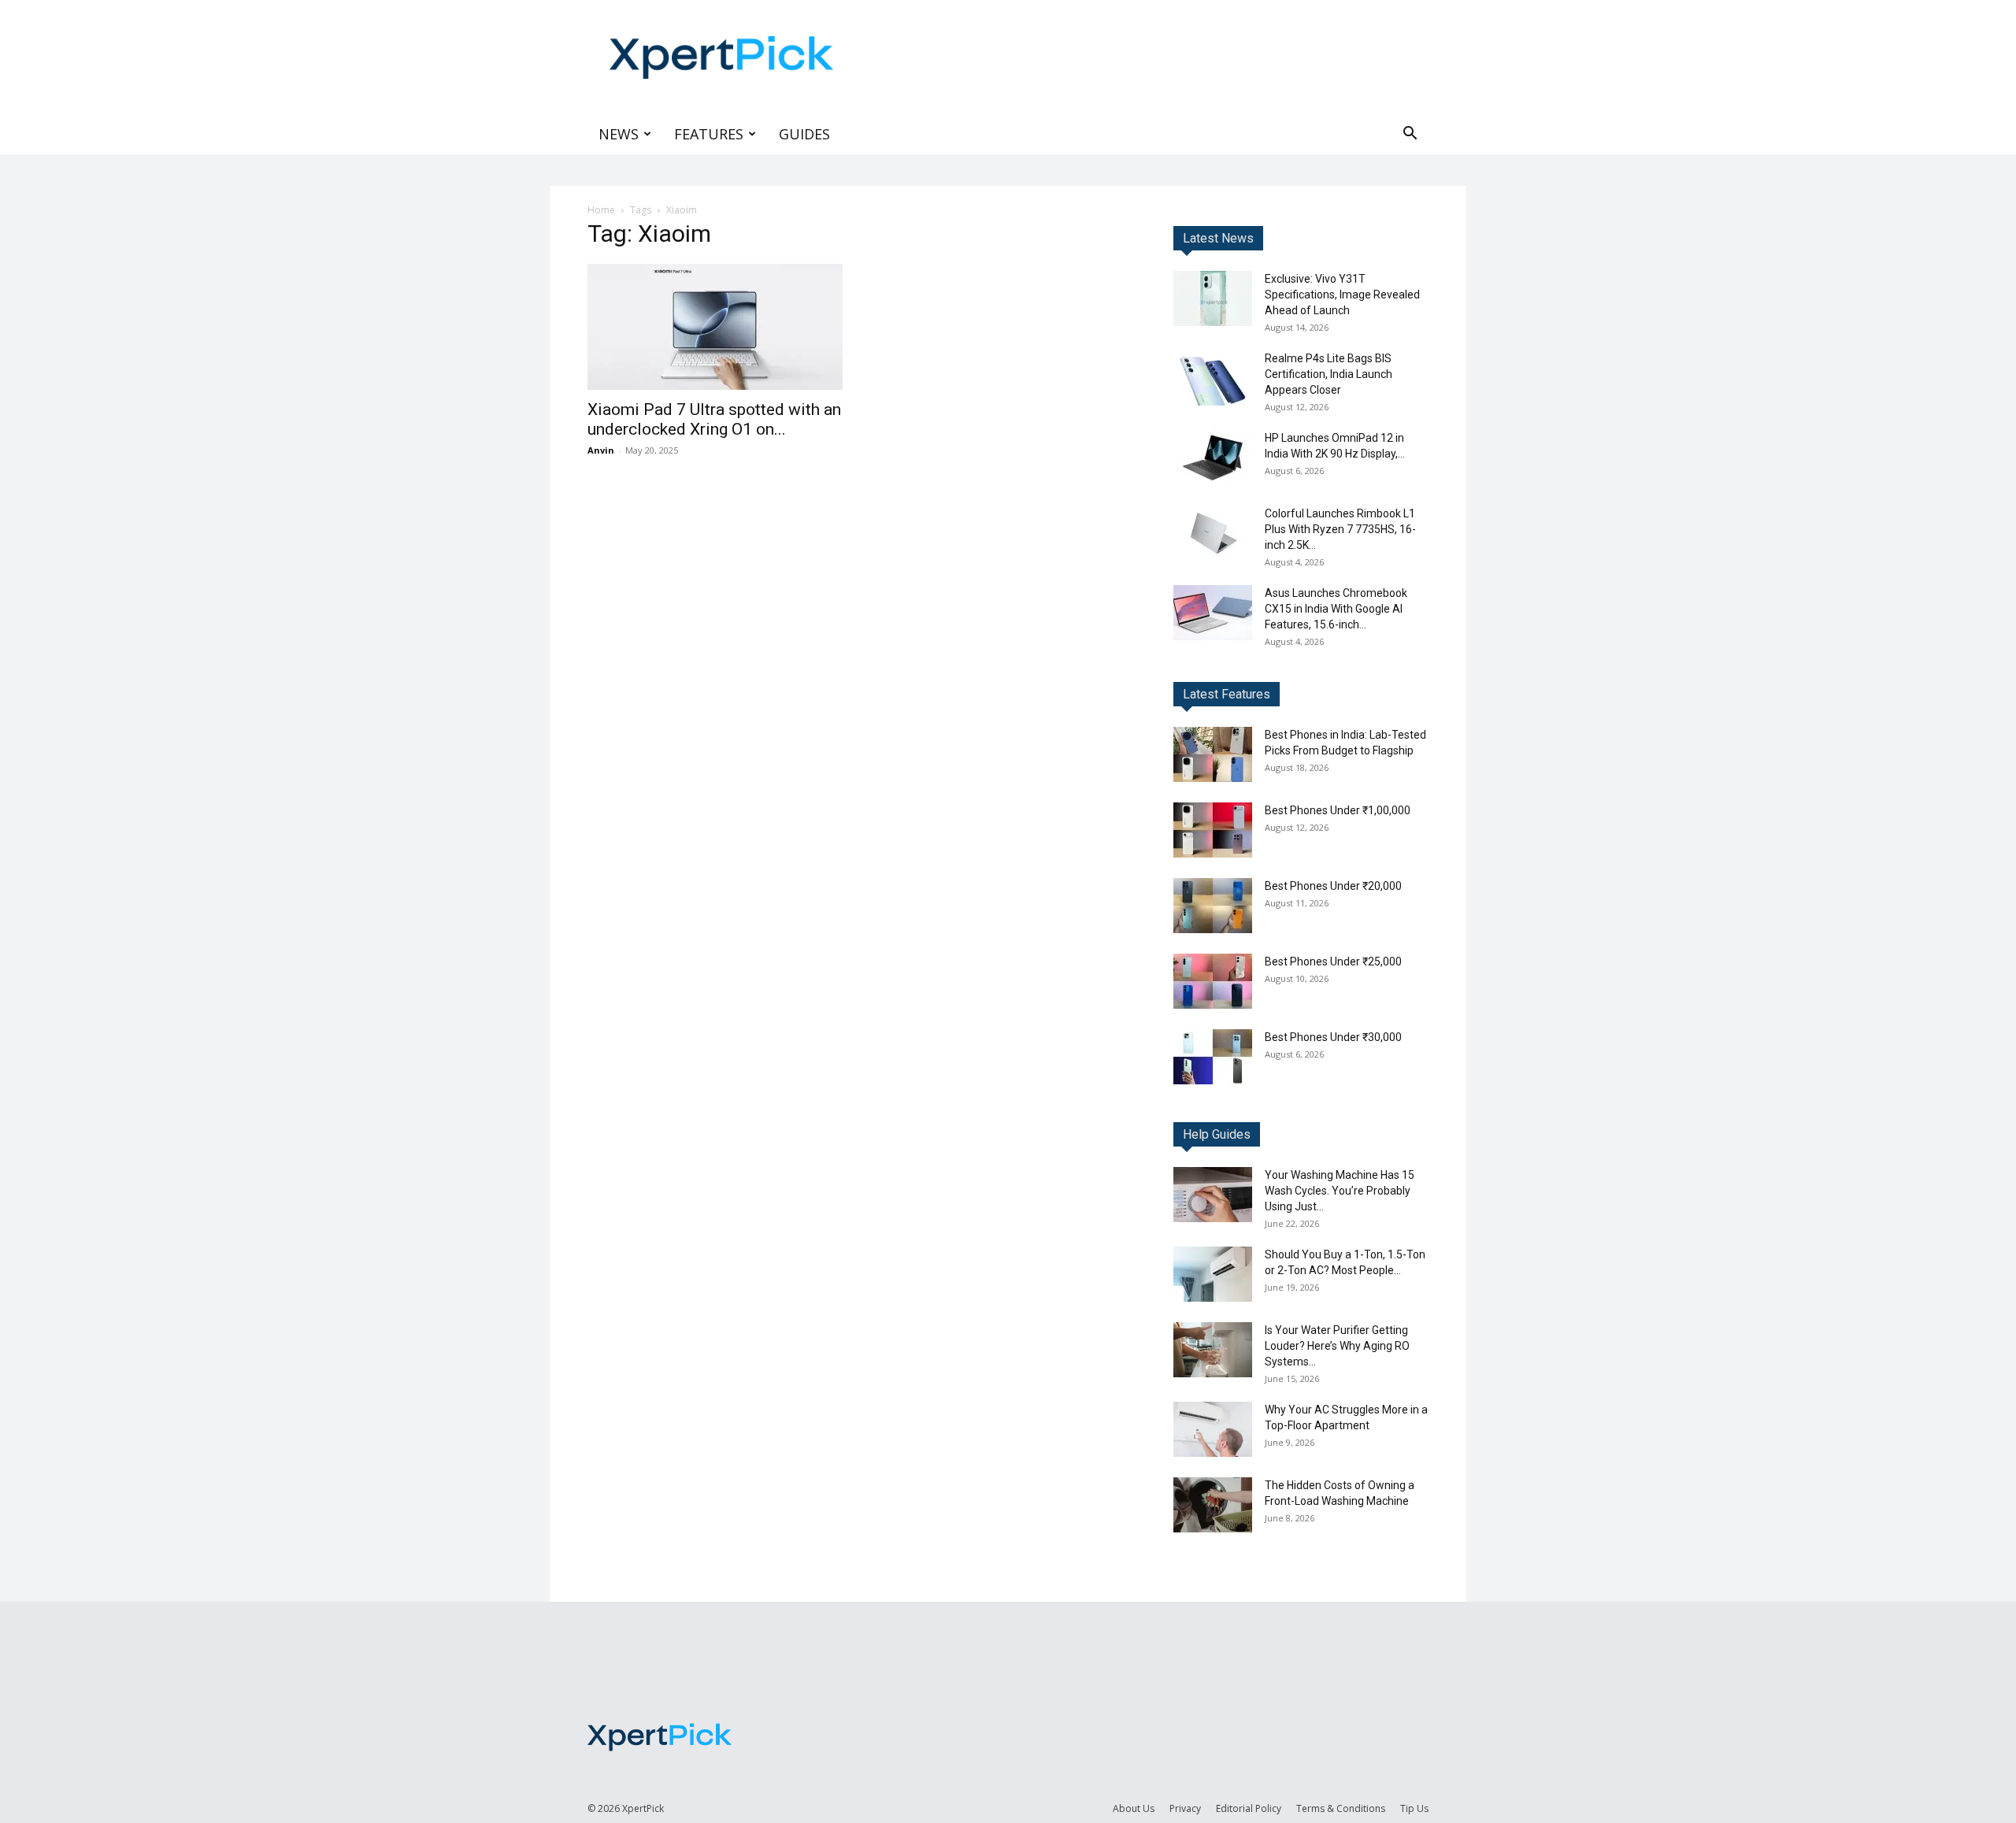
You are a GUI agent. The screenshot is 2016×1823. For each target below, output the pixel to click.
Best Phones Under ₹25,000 (1333, 962)
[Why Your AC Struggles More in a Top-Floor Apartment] (1213, 1429)
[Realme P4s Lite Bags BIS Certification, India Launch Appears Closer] (1213, 378)
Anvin (601, 450)
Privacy (1185, 1808)
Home (601, 210)
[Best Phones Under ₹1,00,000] (1213, 830)
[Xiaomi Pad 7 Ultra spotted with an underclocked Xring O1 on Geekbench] (715, 327)
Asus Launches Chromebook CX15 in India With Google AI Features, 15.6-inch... (1336, 609)
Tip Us (1414, 1808)
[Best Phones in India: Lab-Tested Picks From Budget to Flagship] (1213, 754)
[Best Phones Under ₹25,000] (1213, 981)
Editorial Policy (1249, 1808)
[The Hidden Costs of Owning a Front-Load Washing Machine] (1213, 1505)
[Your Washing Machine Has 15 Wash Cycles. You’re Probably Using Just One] (1213, 1195)
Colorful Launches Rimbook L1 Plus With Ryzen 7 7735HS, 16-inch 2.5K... (1340, 529)
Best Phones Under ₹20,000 (1333, 886)
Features (709, 134)
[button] (1410, 135)
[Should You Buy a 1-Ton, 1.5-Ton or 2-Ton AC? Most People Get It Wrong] (1213, 1274)
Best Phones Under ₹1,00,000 (1338, 810)
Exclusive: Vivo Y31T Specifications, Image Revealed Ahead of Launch (1342, 295)
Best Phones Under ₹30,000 (1333, 1037)
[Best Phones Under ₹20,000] (1213, 906)
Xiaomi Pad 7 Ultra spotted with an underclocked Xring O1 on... (714, 419)
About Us (1134, 1808)
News (619, 134)
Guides (804, 134)
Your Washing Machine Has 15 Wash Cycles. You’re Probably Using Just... (1340, 1191)
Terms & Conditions (1341, 1808)
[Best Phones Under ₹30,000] (1213, 1057)
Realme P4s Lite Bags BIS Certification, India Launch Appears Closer (1329, 374)
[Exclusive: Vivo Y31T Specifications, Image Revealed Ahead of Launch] (1213, 298)
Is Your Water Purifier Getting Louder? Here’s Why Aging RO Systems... (1337, 1346)
